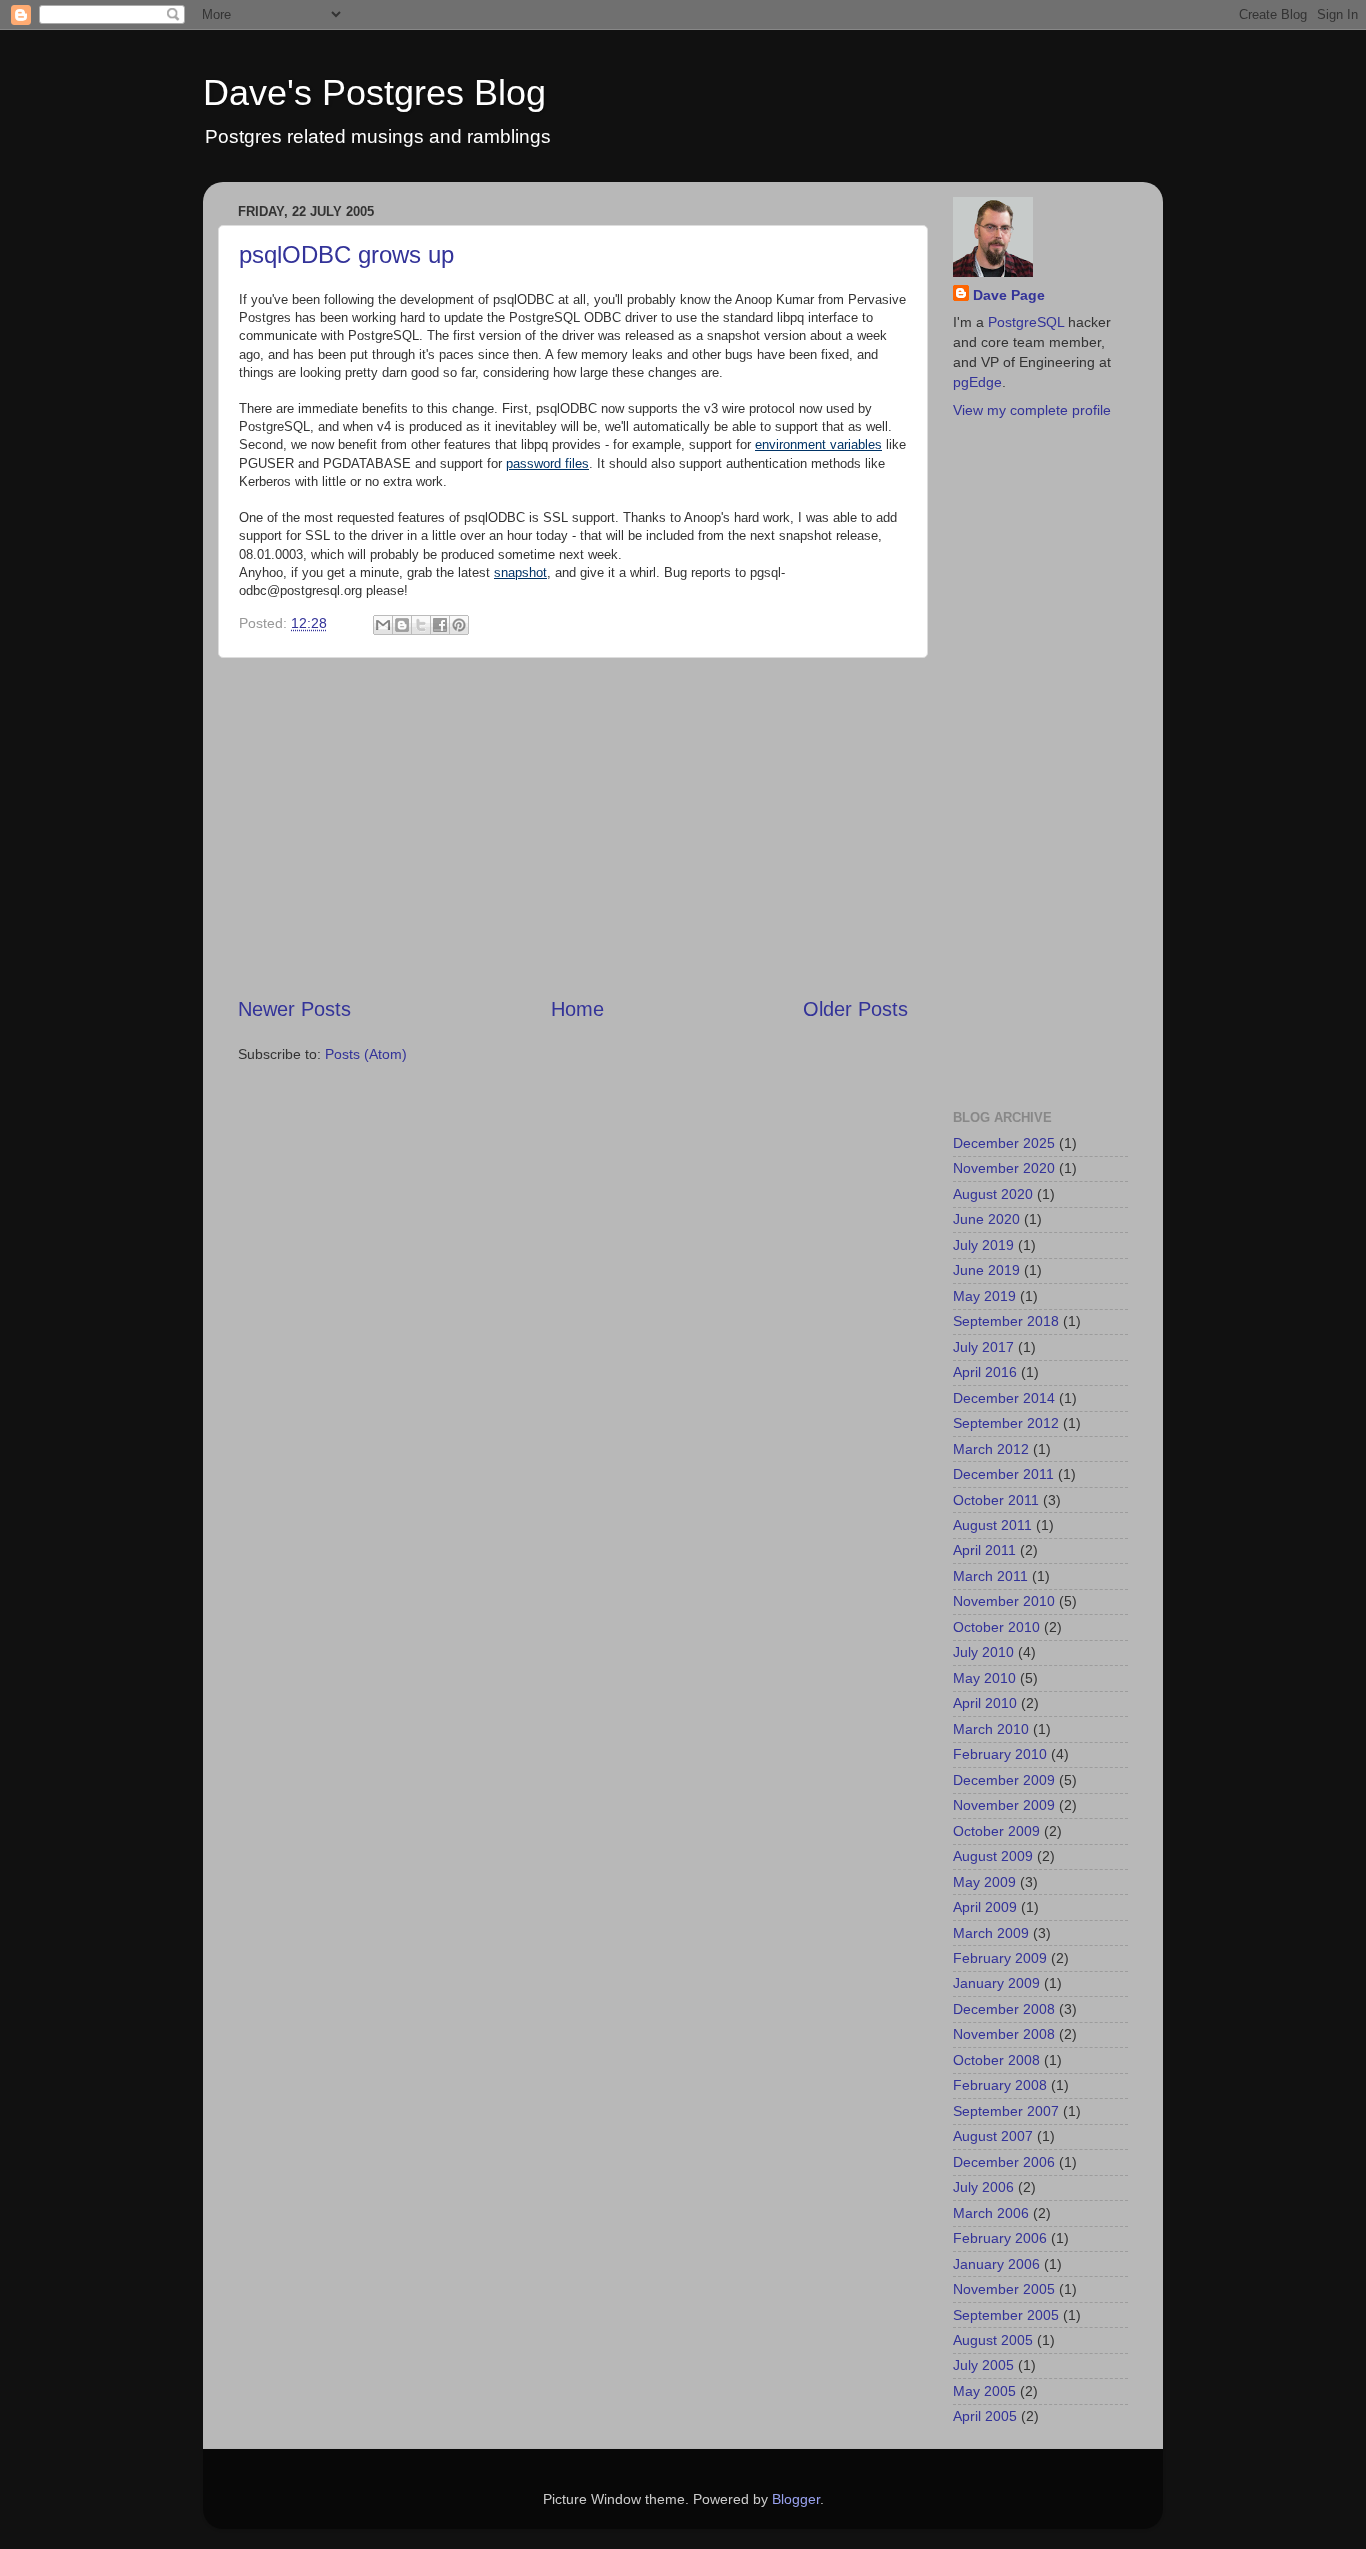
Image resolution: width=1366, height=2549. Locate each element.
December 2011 (1003, 1474)
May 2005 (984, 2391)
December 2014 (1004, 1398)
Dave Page (1009, 295)
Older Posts (855, 1009)
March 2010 (991, 1729)
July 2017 (983, 1347)
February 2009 (1000, 1958)
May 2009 (984, 1882)
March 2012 (991, 1449)
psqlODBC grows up (346, 254)
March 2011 (990, 1576)
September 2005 (1006, 2315)
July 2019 (983, 1245)
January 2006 (996, 2264)
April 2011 (984, 1550)
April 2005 (985, 2416)
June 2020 (986, 1219)
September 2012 (1006, 1423)
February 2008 (1000, 2085)
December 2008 (1004, 2009)
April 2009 (985, 1907)
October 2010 (996, 1627)
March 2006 (991, 2213)
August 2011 (992, 1525)
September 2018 (1006, 1321)
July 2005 (983, 2365)
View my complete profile (1032, 410)
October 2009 (996, 1831)
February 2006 (1000, 2238)
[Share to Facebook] (440, 625)
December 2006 (1004, 2162)
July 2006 (983, 2187)
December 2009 (1004, 1780)
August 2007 (993, 2136)
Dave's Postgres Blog (374, 92)
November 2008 (1004, 2034)
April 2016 (985, 1372)
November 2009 (1004, 1805)
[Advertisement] (573, 826)
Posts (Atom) (366, 1054)
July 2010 (983, 1652)
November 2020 (1004, 1168)
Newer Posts (294, 1009)
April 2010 (985, 1703)
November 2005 (1004, 2289)
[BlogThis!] (402, 625)
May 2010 (984, 1678)
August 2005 (993, 2340)
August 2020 (993, 1194)
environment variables (818, 444)
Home (577, 1009)
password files (547, 463)
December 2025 (1004, 1143)
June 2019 (986, 1270)
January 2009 (996, 1983)
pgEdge (977, 382)
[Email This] (383, 625)
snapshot (520, 572)
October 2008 (996, 2060)
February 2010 (1000, 1754)
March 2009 (991, 1933)
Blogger (796, 2499)
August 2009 (993, 1856)
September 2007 (1006, 2111)
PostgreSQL (1026, 322)
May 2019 (984, 1296)
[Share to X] (421, 625)
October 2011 (996, 1500)
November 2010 (1004, 1601)
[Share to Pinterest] (459, 625)
